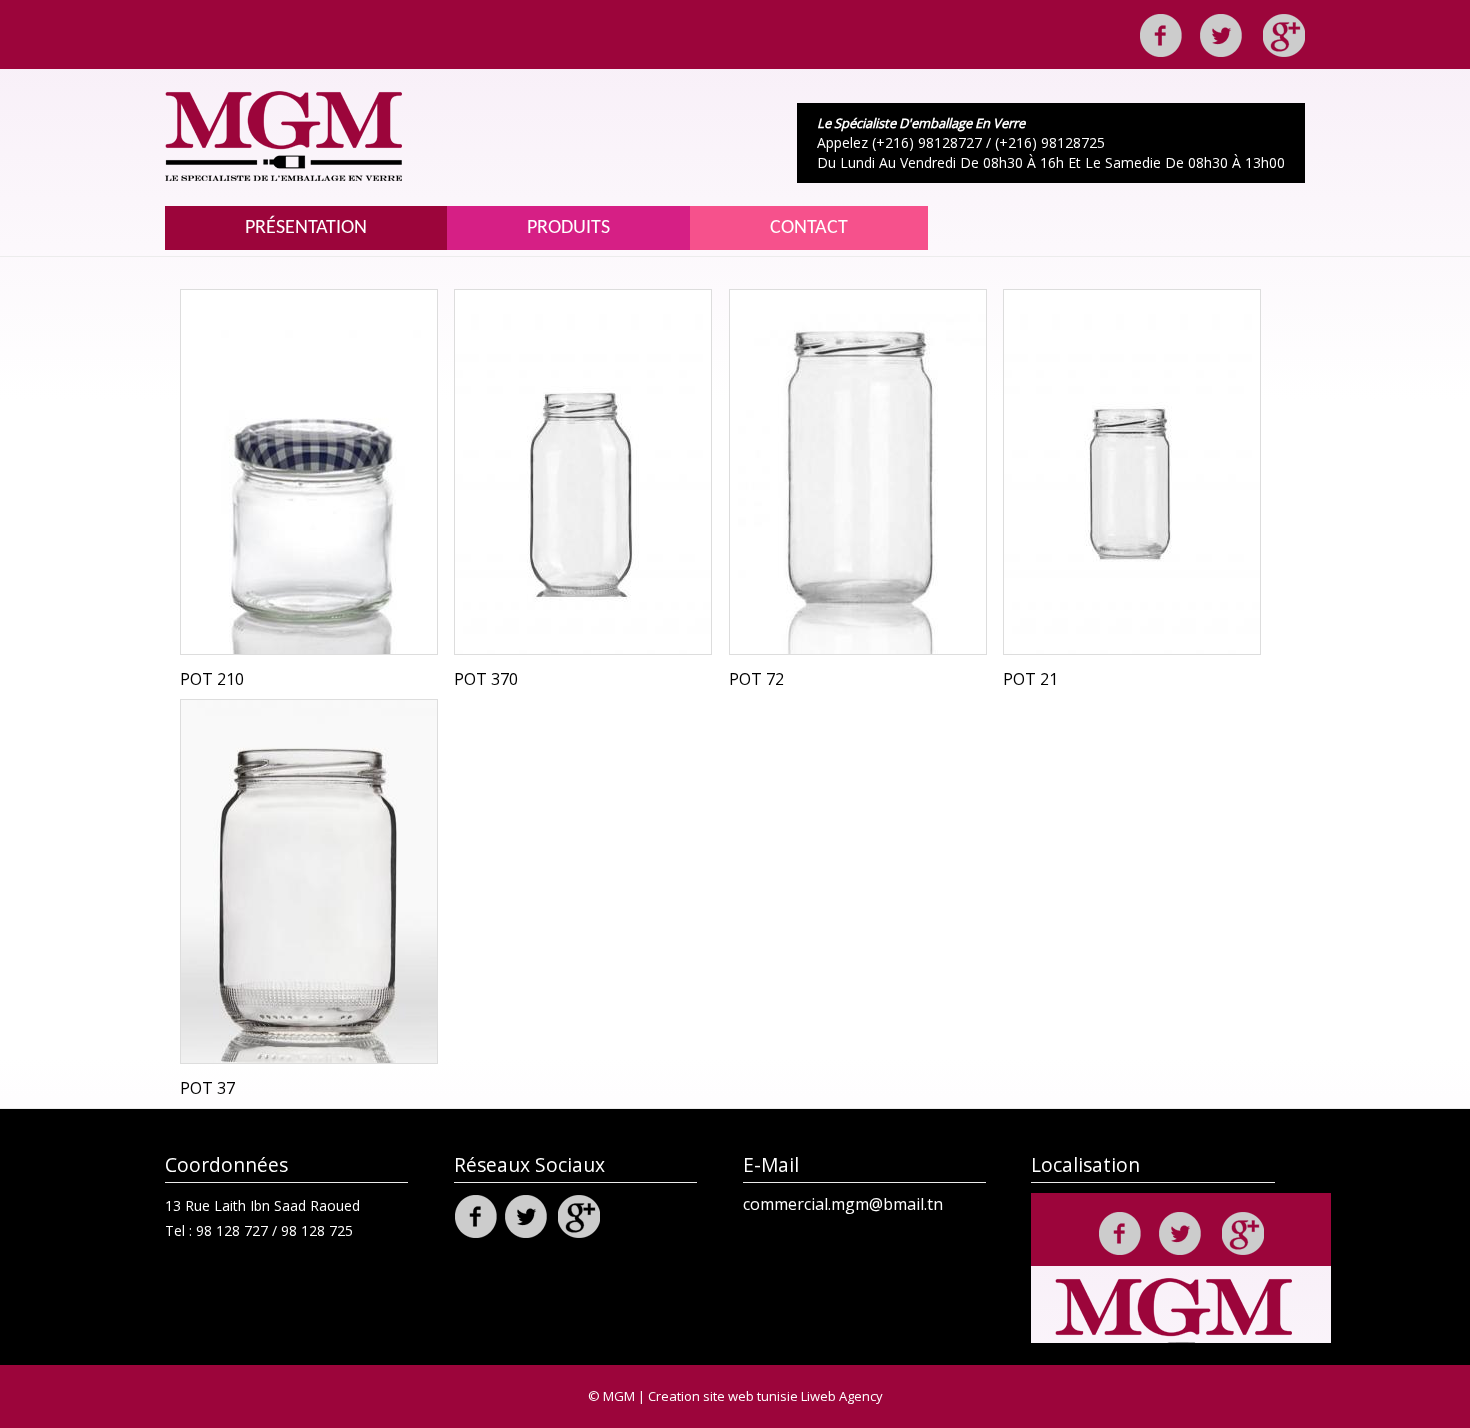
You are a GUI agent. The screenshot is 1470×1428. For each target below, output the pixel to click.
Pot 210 (212, 679)
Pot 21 (1030, 679)
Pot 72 (756, 679)
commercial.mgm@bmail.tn (843, 1204)
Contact (809, 228)
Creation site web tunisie (723, 1396)
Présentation (306, 228)
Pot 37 (207, 1088)
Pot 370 (486, 679)
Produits (568, 228)
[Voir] (309, 472)
